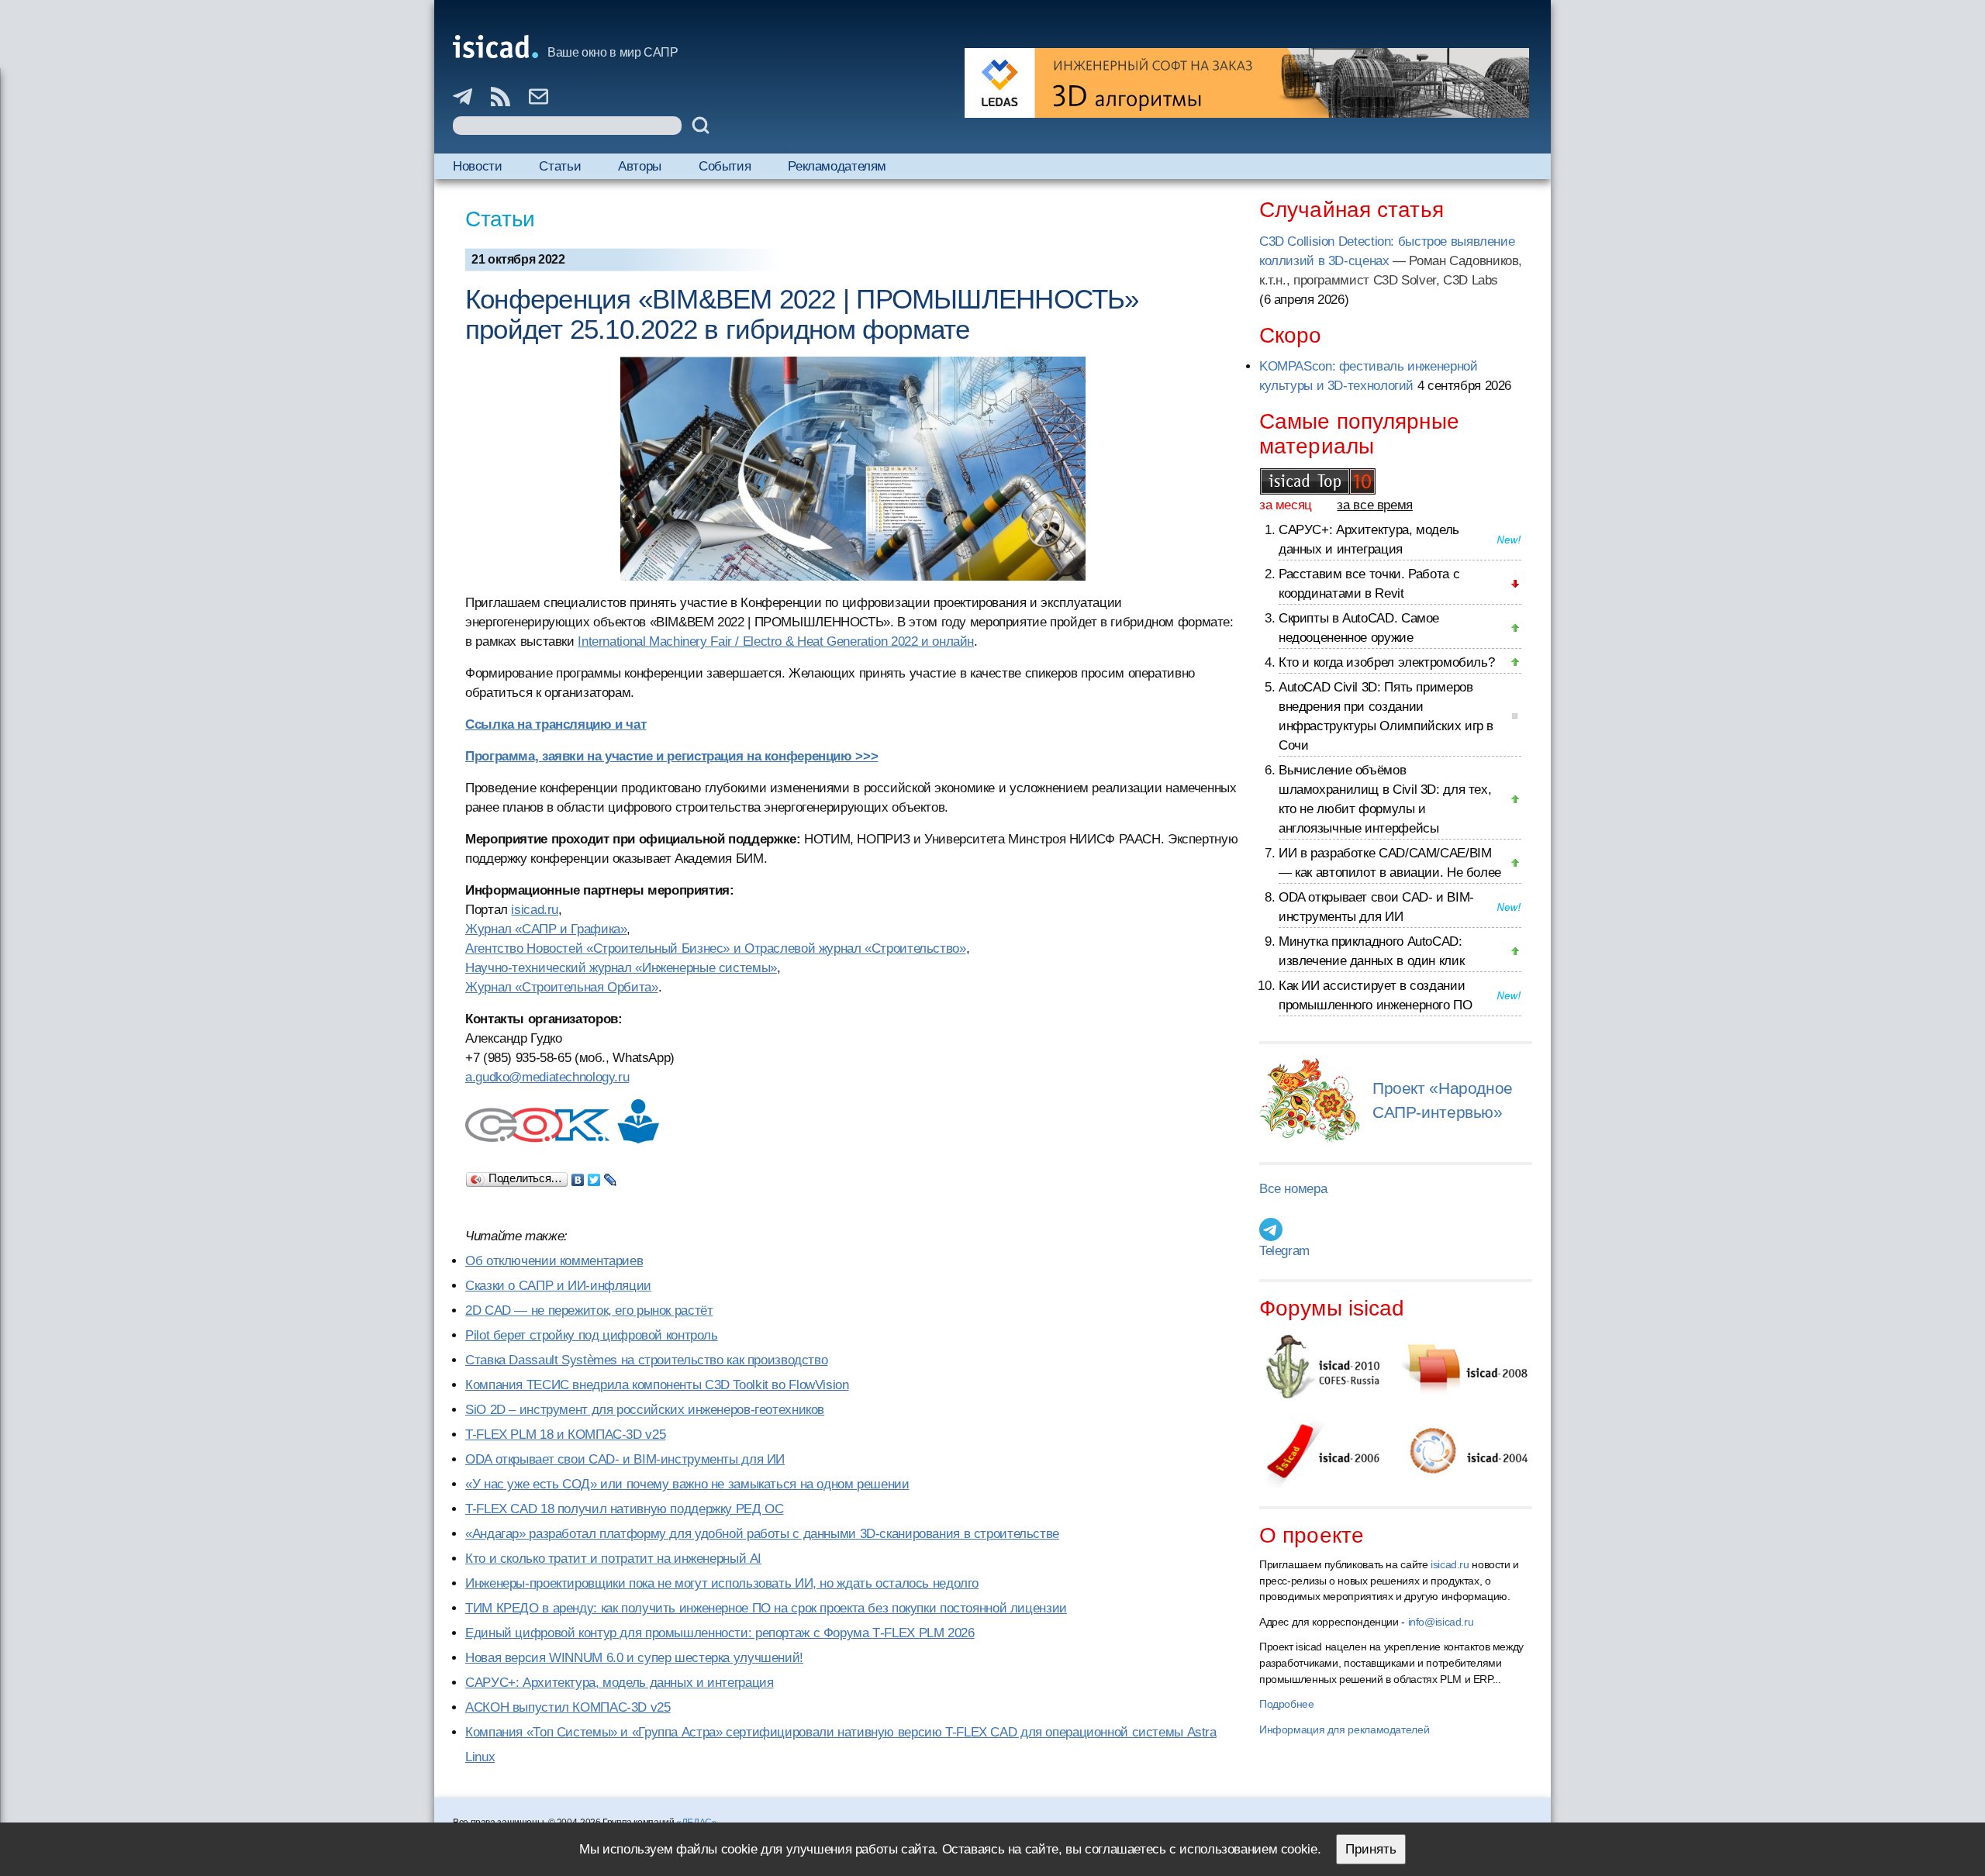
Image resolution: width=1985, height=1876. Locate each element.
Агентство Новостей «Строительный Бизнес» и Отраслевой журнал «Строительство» (716, 948)
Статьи (560, 166)
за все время (1375, 505)
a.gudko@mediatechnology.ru (547, 1077)
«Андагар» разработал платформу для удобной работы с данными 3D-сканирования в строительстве (762, 1534)
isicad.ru (535, 910)
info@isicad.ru (1441, 1622)
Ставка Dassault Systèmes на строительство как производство (646, 1360)
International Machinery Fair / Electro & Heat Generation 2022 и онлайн (776, 641)
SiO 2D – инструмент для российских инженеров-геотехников (645, 1410)
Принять (1371, 1849)
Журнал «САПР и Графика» (546, 929)
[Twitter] (594, 1176)
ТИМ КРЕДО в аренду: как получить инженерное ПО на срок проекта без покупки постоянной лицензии (766, 1608)
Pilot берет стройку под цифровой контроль (592, 1335)
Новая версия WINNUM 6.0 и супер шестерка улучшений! (634, 1658)
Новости (477, 166)
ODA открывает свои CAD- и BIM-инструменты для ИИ (625, 1459)
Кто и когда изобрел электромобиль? (1386, 662)
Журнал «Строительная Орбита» (562, 987)
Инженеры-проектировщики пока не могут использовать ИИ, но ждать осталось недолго (722, 1583)
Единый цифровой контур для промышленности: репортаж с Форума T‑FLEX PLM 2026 (720, 1633)
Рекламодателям (837, 166)
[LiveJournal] (611, 1176)
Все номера (1293, 1189)
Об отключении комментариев (554, 1261)
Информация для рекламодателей (1344, 1729)
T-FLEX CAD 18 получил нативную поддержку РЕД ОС (624, 1509)
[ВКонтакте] (578, 1176)
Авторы (640, 166)
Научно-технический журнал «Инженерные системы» (621, 968)
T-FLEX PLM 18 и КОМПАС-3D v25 (565, 1435)
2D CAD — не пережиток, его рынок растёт (589, 1310)
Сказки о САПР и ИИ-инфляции (558, 1286)
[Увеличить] (853, 469)
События (725, 166)
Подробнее (1287, 1704)
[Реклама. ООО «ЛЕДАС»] (1247, 83)
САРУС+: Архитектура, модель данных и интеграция (619, 1683)
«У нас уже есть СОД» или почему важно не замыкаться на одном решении (687, 1484)
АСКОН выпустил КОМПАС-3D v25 (568, 1707)
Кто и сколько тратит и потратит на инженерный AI (613, 1559)
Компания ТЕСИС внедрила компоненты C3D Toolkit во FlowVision (657, 1385)
